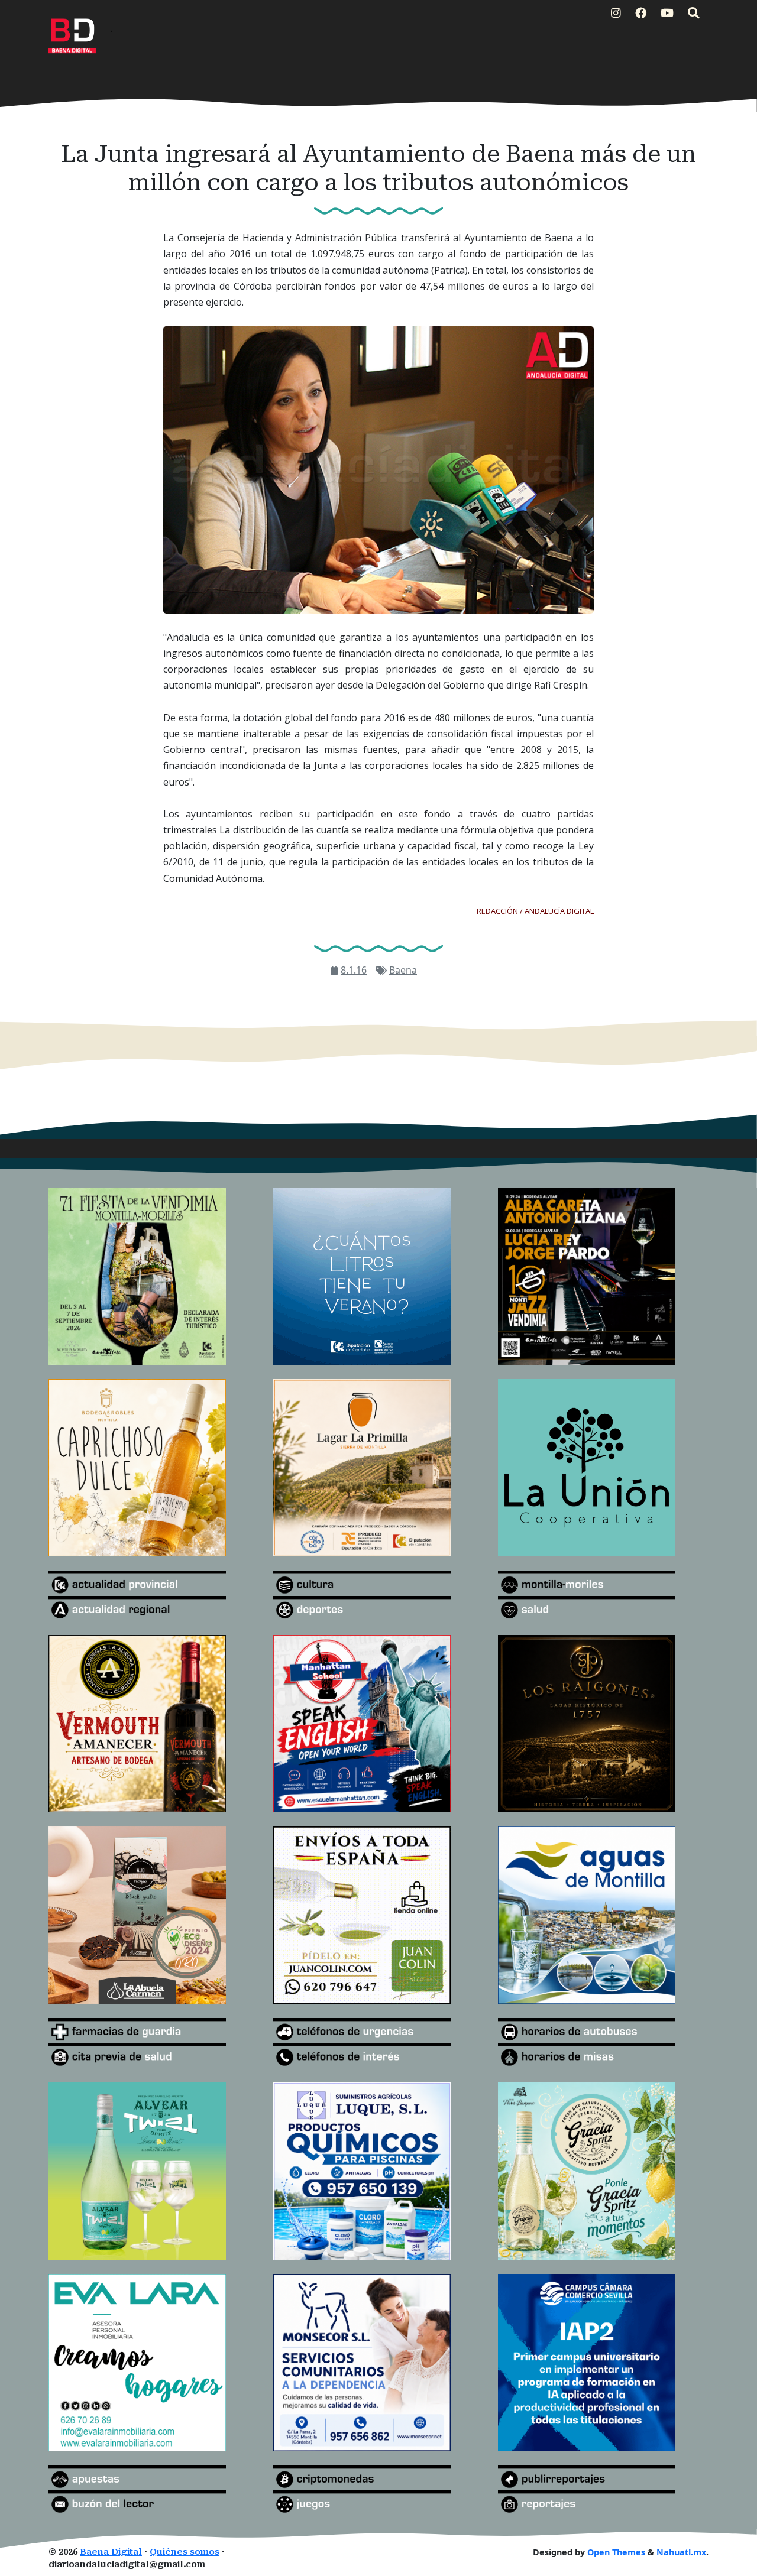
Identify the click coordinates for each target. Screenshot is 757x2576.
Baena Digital (111, 2552)
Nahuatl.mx (681, 2552)
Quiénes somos (185, 2552)
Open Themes (616, 2552)
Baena (403, 970)
